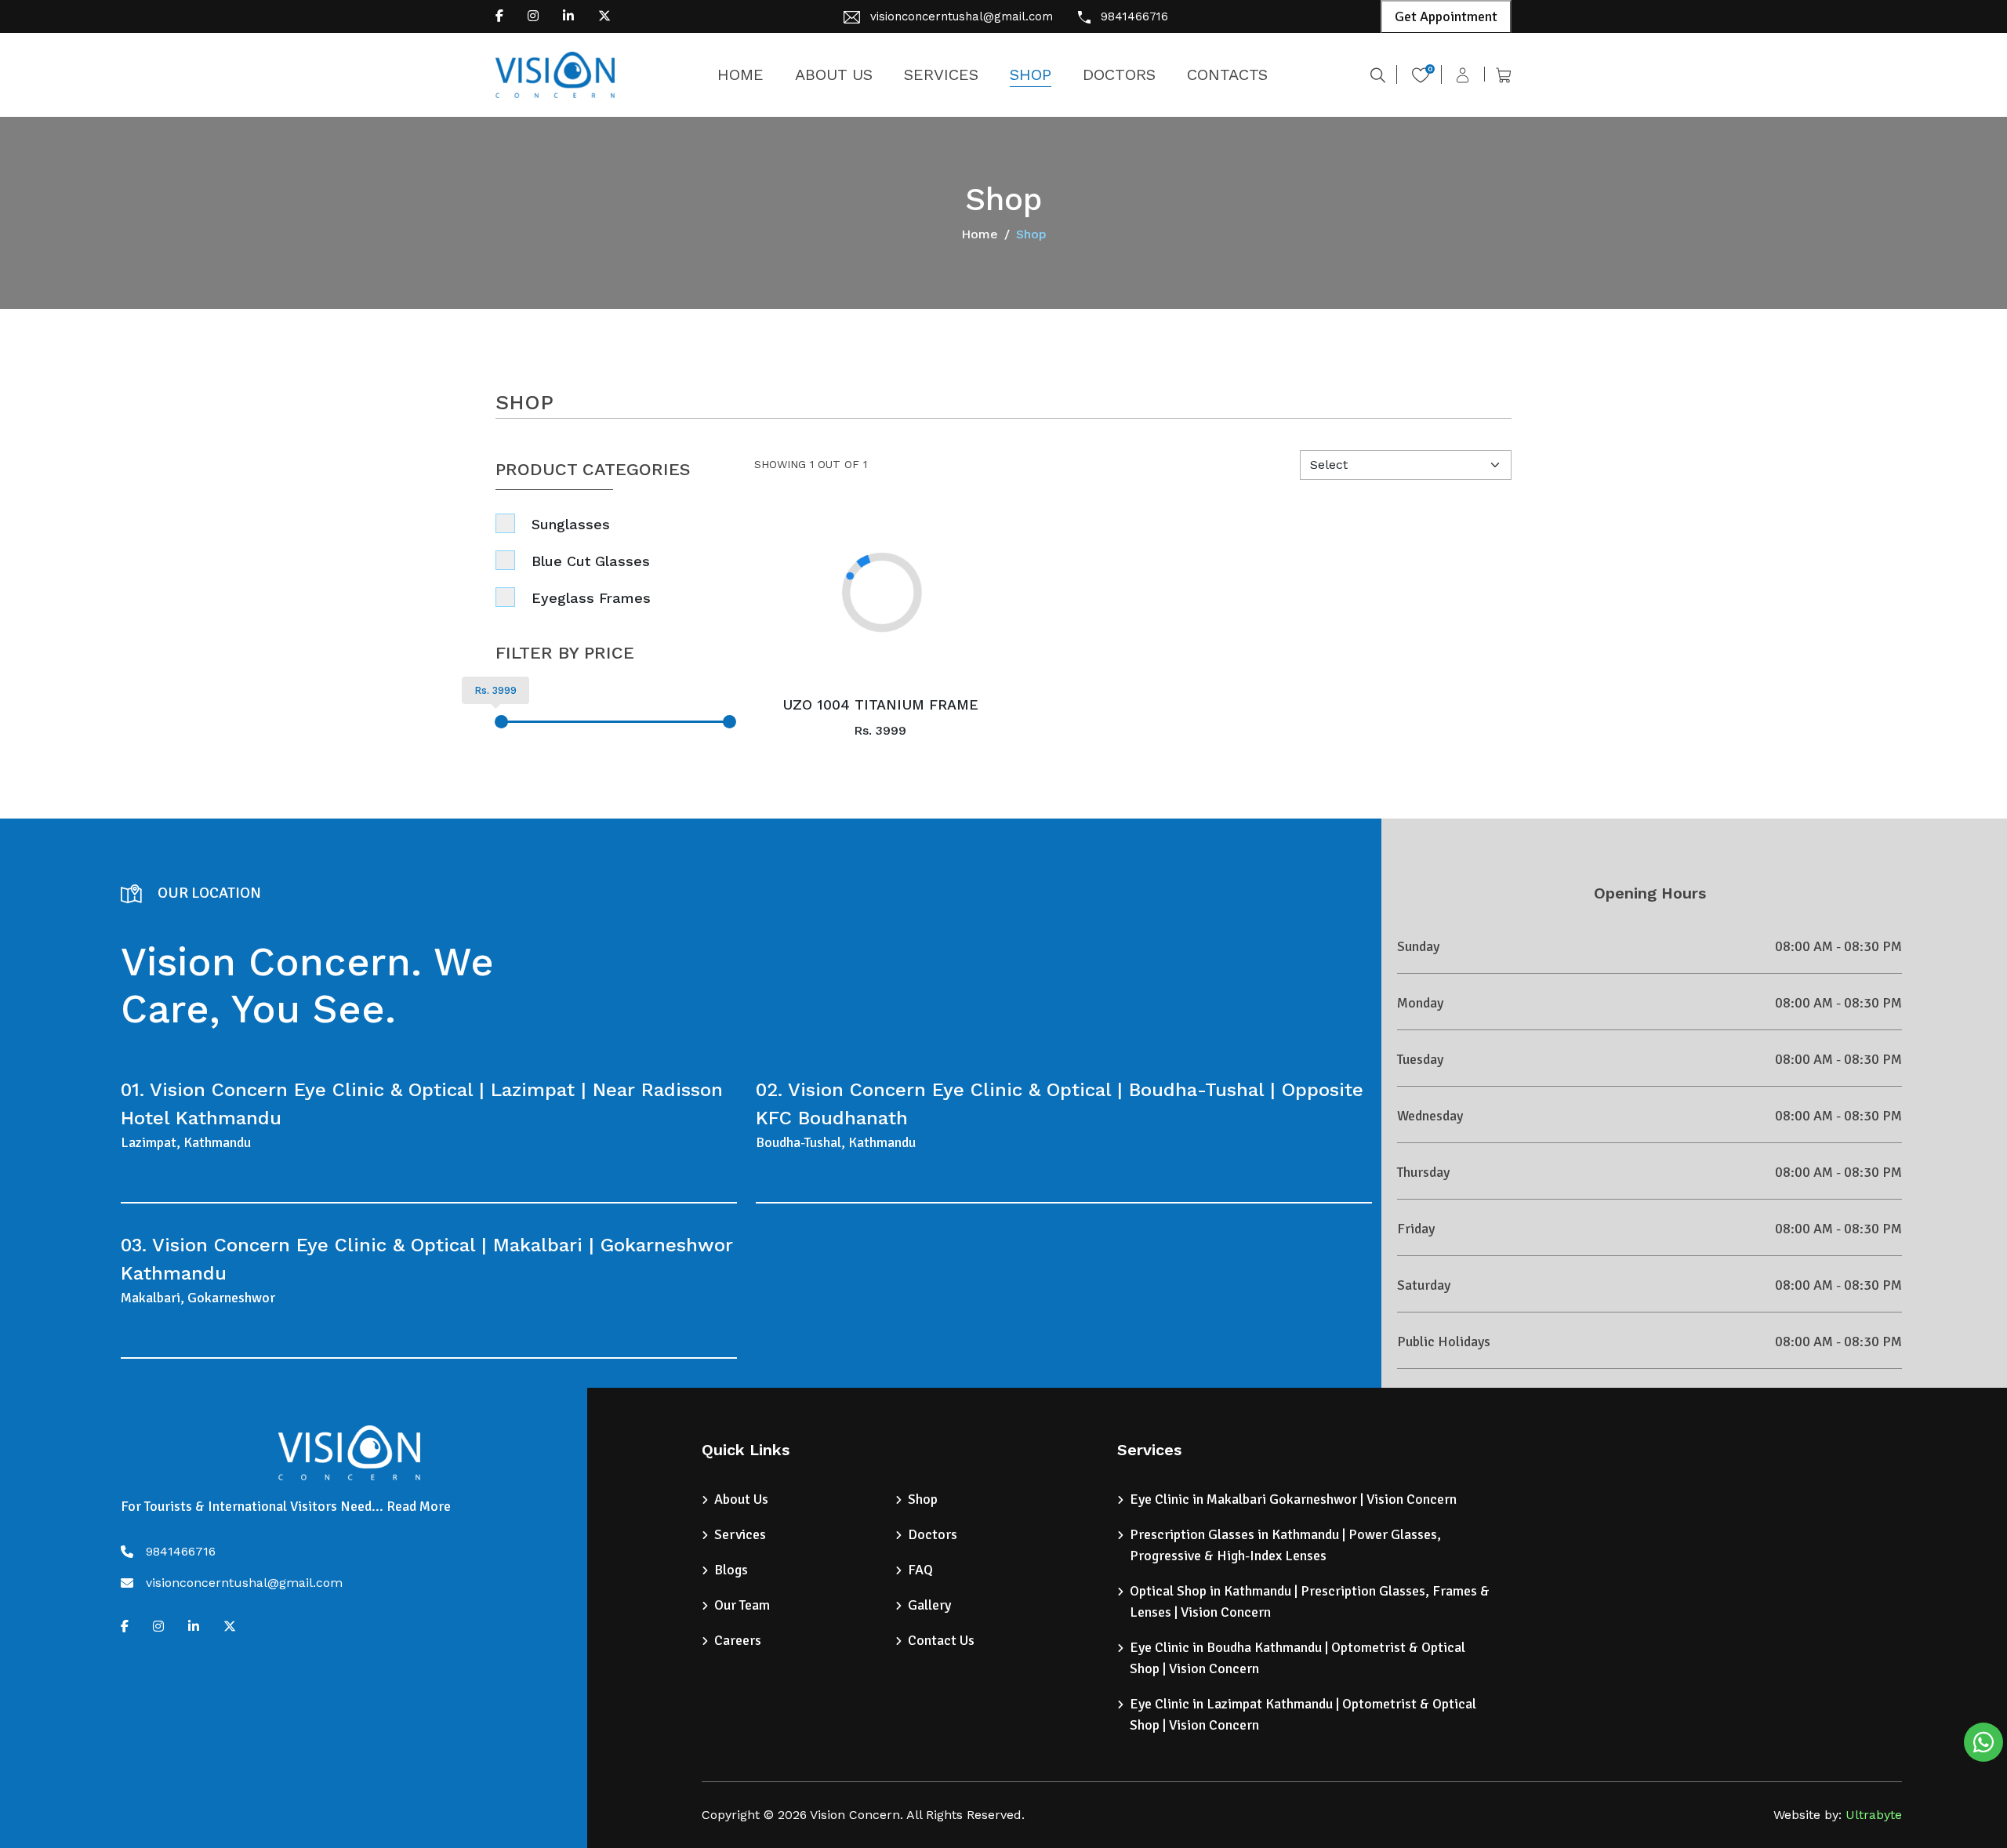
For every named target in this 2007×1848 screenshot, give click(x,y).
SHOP (1031, 74)
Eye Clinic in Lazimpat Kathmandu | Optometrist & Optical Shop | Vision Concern (1303, 1714)
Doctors (933, 1534)
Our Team (742, 1605)
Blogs (731, 1570)
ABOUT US (834, 74)
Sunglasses (571, 524)
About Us (741, 1499)
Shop (923, 1499)
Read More (419, 1506)
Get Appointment (1446, 16)
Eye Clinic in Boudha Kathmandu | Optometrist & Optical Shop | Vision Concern (1297, 1658)
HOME (740, 74)
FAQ (920, 1570)
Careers (738, 1640)
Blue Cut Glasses (591, 561)
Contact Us (941, 1640)
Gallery (929, 1605)
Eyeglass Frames (591, 598)
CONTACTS (1227, 74)
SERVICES (941, 74)
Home (980, 234)
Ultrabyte (1874, 1815)
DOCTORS (1119, 74)
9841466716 (1134, 16)
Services (740, 1534)
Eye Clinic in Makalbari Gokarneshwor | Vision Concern (1293, 1499)
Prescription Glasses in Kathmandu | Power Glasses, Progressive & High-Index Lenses (1285, 1545)
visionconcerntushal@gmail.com (962, 16)
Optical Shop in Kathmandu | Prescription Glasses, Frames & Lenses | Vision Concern (1310, 1601)
